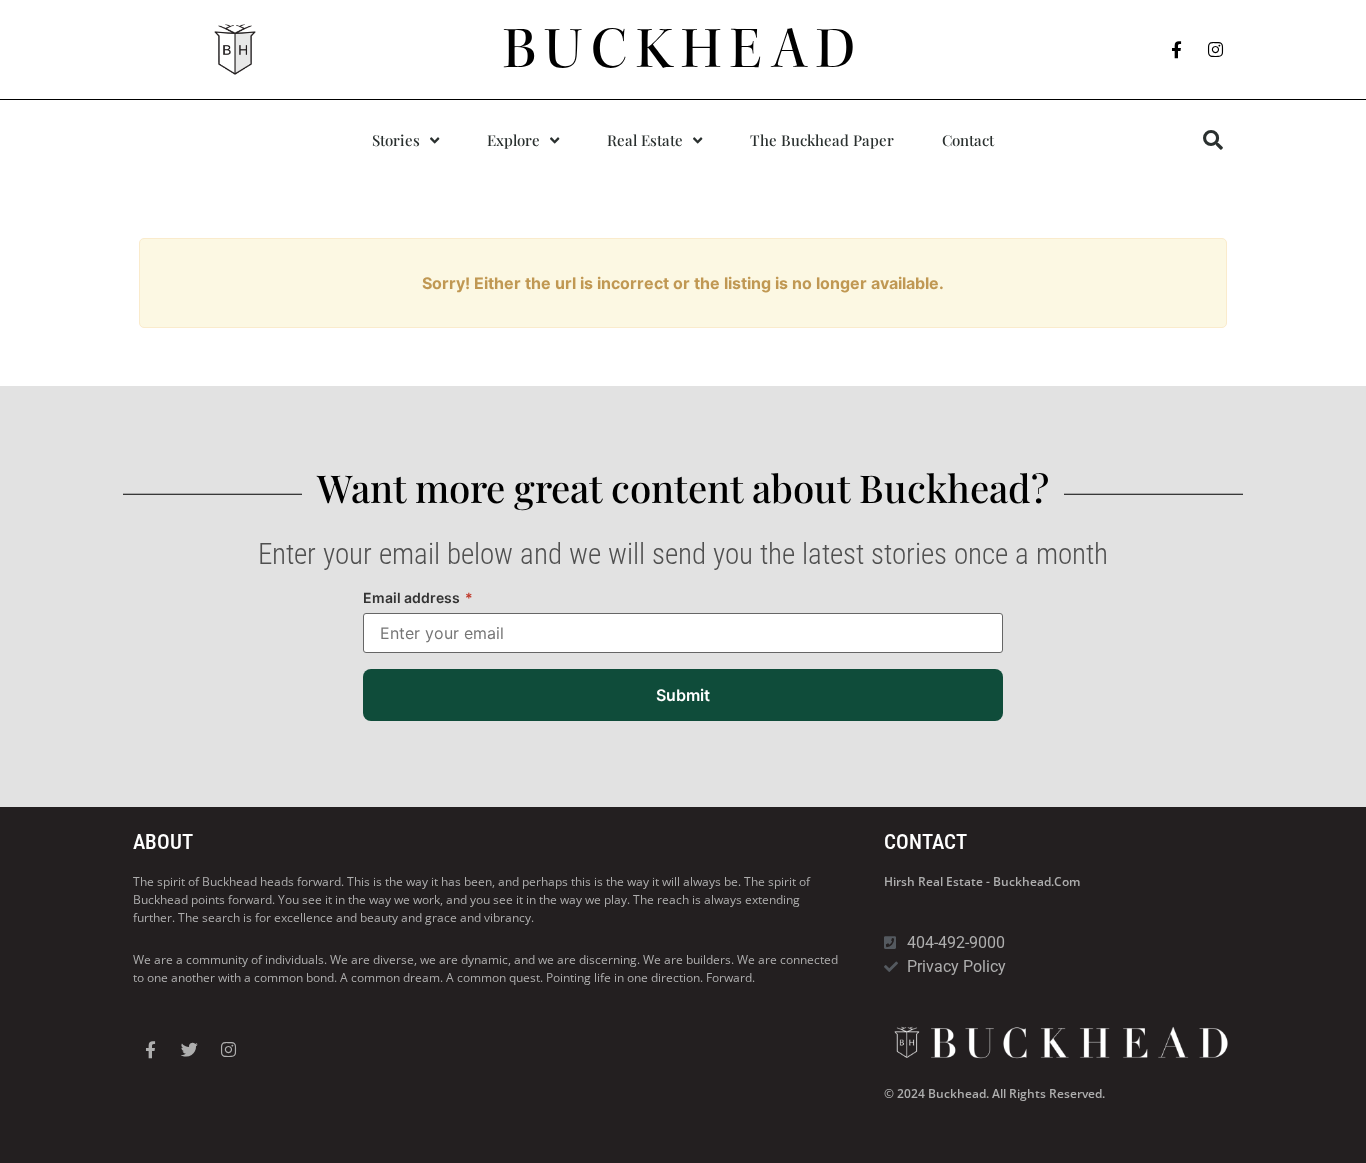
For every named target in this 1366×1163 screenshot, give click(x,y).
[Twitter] (189, 1049)
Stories (396, 140)
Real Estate (645, 140)
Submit (683, 695)
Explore (513, 140)
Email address (418, 597)
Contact (968, 140)
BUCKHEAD (683, 49)
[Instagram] (1216, 50)
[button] (1213, 140)
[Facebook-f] (1177, 50)
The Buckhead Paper (822, 140)
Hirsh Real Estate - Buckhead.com (982, 881)
